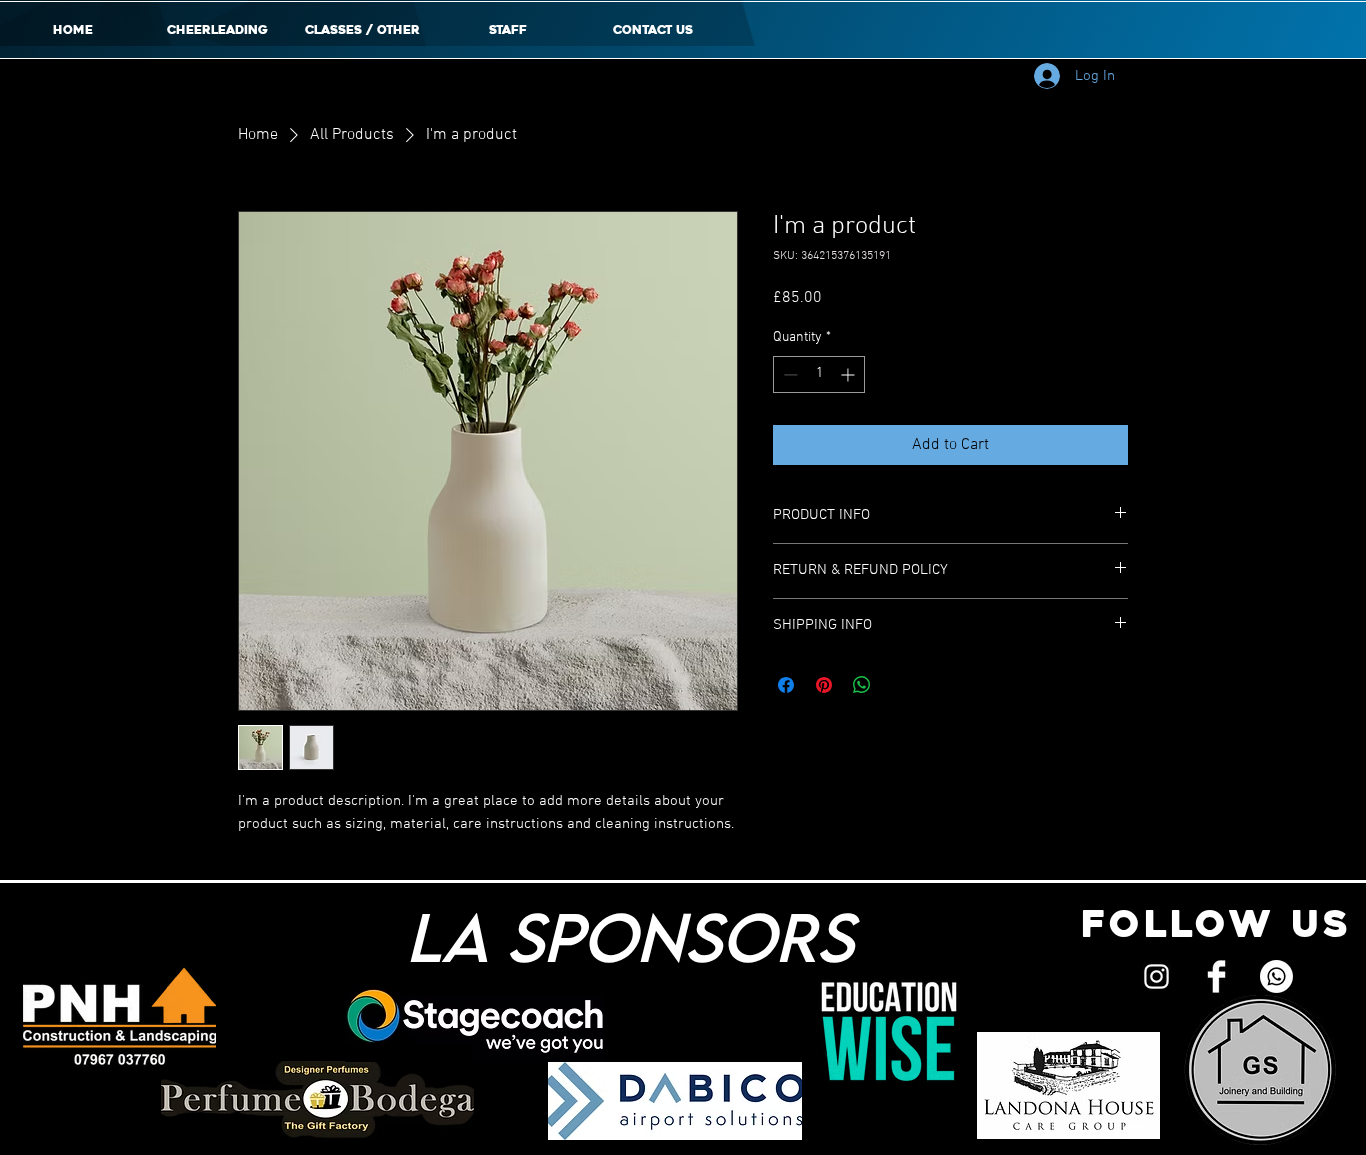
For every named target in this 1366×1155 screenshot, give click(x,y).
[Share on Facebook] (786, 685)
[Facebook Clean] (1216, 976)
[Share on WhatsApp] (862, 685)
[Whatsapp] (1276, 976)
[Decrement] (788, 374)
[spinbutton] (819, 374)
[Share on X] (900, 685)
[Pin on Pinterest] (824, 685)
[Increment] (849, 374)
